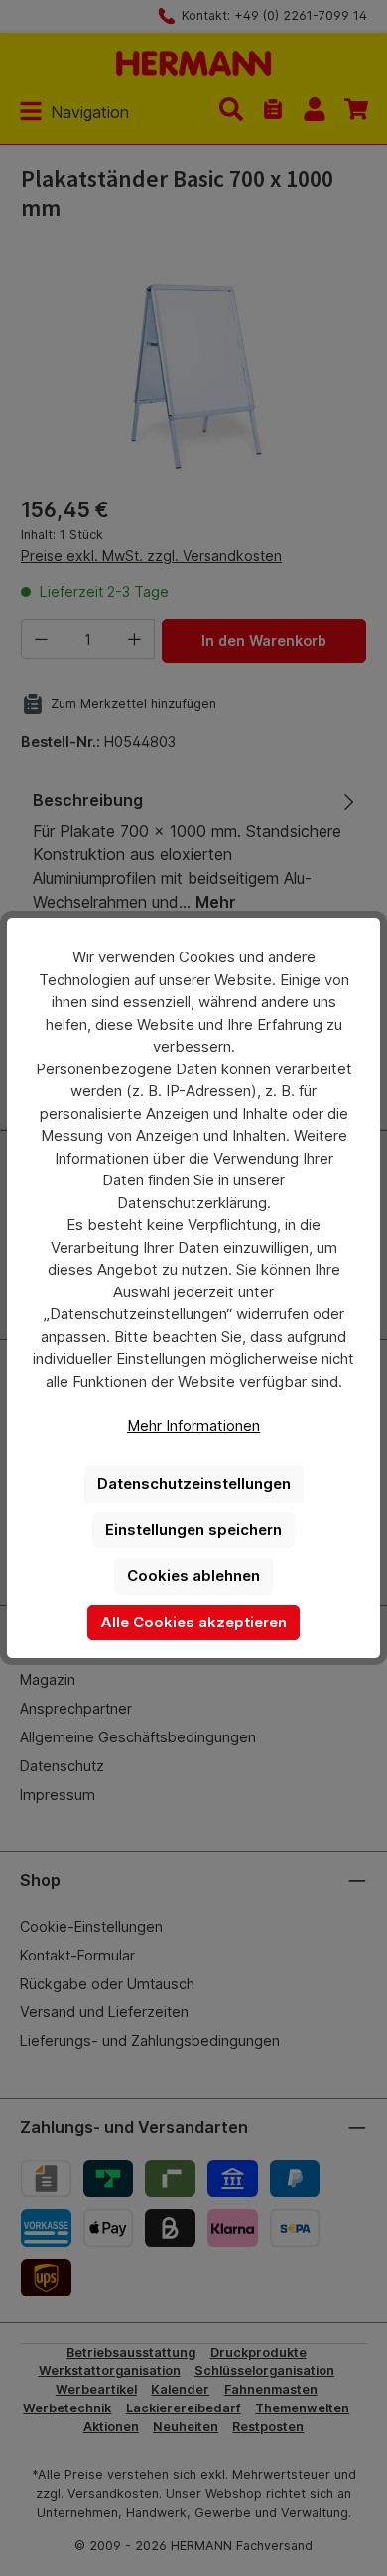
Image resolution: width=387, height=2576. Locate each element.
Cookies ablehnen (193, 1575)
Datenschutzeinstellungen (194, 1483)
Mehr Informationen (193, 1426)
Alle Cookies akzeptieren (193, 1622)
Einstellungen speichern (193, 1530)
